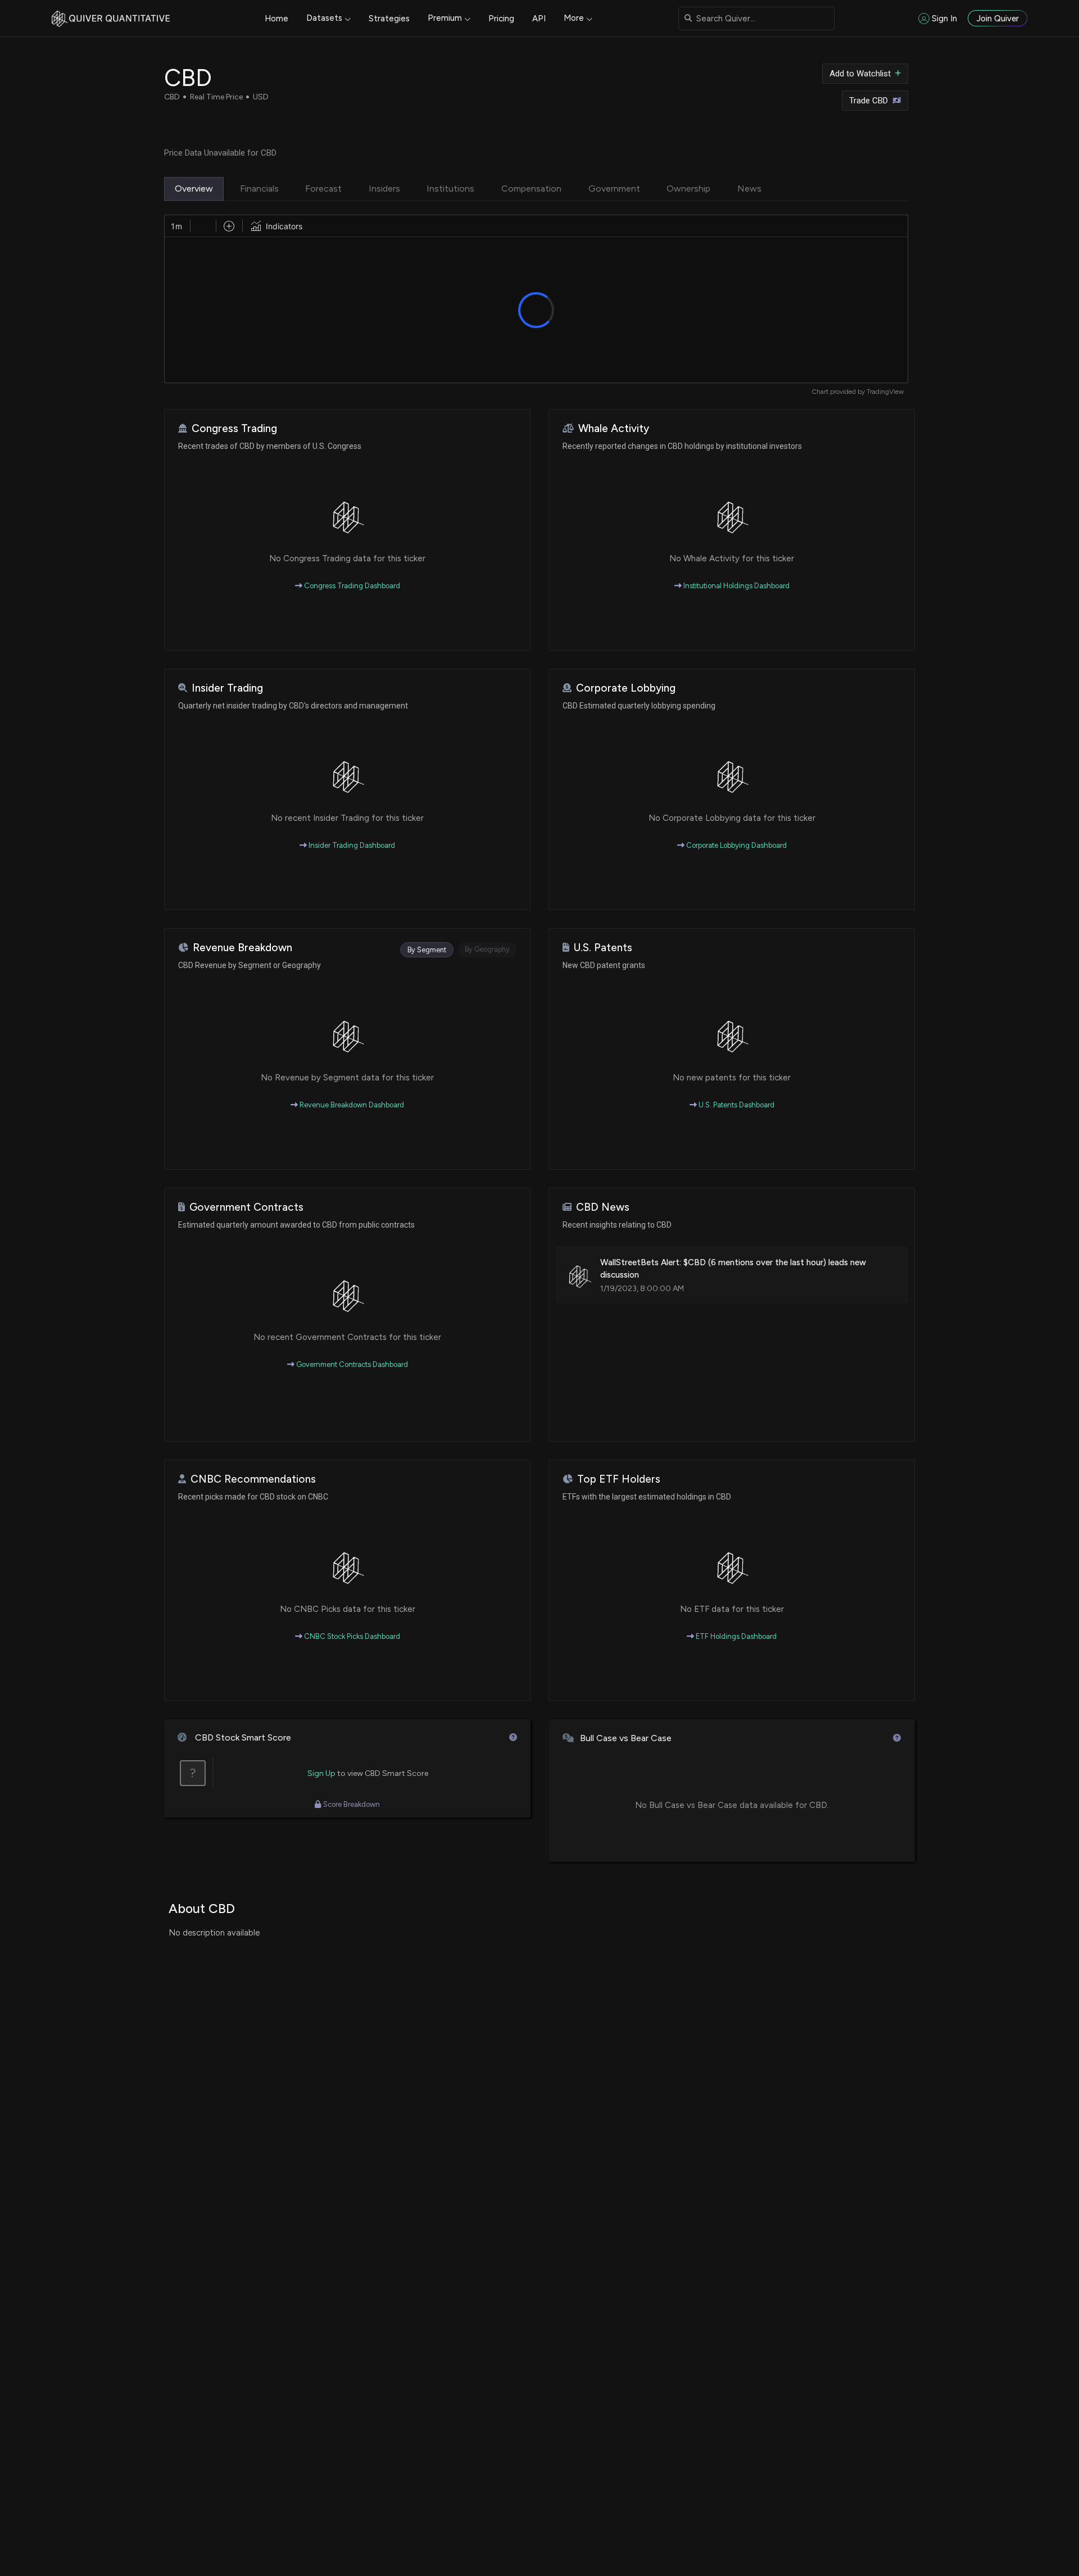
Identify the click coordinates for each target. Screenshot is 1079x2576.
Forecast (323, 188)
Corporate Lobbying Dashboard (736, 845)
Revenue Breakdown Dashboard (351, 1105)
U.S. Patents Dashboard (736, 1105)
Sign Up (321, 1773)
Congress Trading (234, 428)
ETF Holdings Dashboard (735, 1636)
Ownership (688, 188)
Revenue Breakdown (242, 948)
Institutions (450, 188)
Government (614, 188)
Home (276, 19)
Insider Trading (227, 688)
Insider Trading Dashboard (351, 845)
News (749, 188)
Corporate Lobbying (626, 688)
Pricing (501, 19)
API (539, 19)
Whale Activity (614, 428)
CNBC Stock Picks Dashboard (351, 1636)
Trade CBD (869, 101)
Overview (194, 188)
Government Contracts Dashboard (351, 1364)
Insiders (384, 188)
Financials (259, 188)
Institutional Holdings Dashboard (736, 586)
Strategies (389, 19)
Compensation (531, 188)
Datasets (324, 18)
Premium (445, 18)
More (574, 18)
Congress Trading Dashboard (351, 586)
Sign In (944, 19)
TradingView (885, 392)
